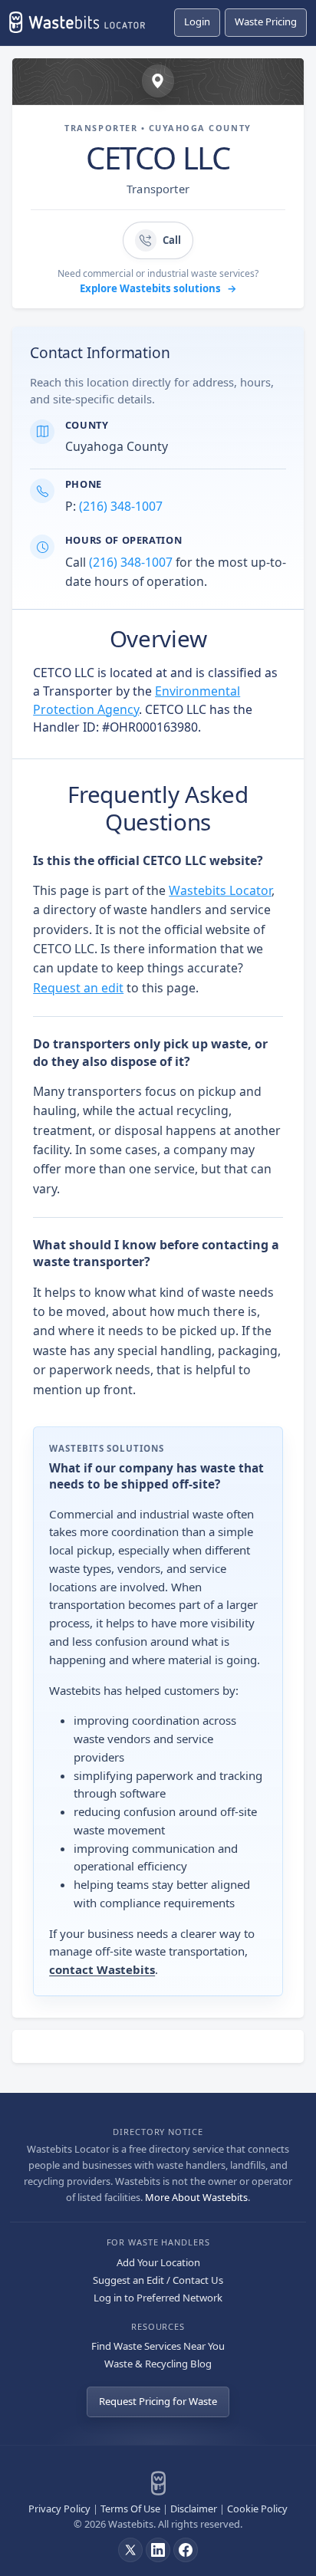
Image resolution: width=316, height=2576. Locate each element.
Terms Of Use (130, 2509)
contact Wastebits (102, 1969)
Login (197, 21)
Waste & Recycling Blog (158, 2364)
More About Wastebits (196, 2197)
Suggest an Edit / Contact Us (158, 2280)
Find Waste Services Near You (158, 2346)
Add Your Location (158, 2262)
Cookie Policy (257, 2509)
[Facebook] (186, 2550)
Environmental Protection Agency (137, 700)
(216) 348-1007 (121, 506)
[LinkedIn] (158, 2550)
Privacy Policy (59, 2509)
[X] (130, 2550)
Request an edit (78, 988)
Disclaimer (194, 2509)
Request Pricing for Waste (158, 2401)
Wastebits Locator (220, 890)
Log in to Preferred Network (158, 2298)
